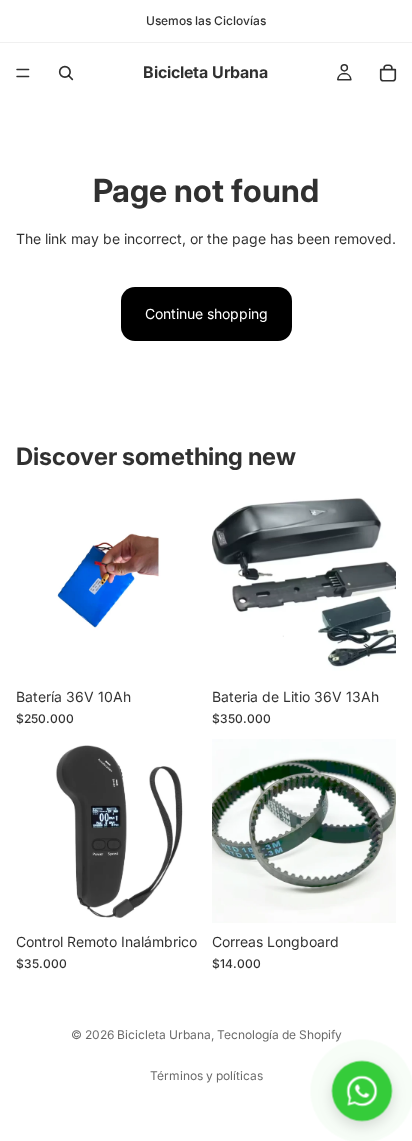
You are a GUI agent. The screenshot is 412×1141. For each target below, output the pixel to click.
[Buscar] (66, 73)
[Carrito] (388, 73)
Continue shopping (206, 313)
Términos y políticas (206, 1075)
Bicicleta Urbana (164, 1034)
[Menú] (23, 73)
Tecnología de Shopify (279, 1034)
